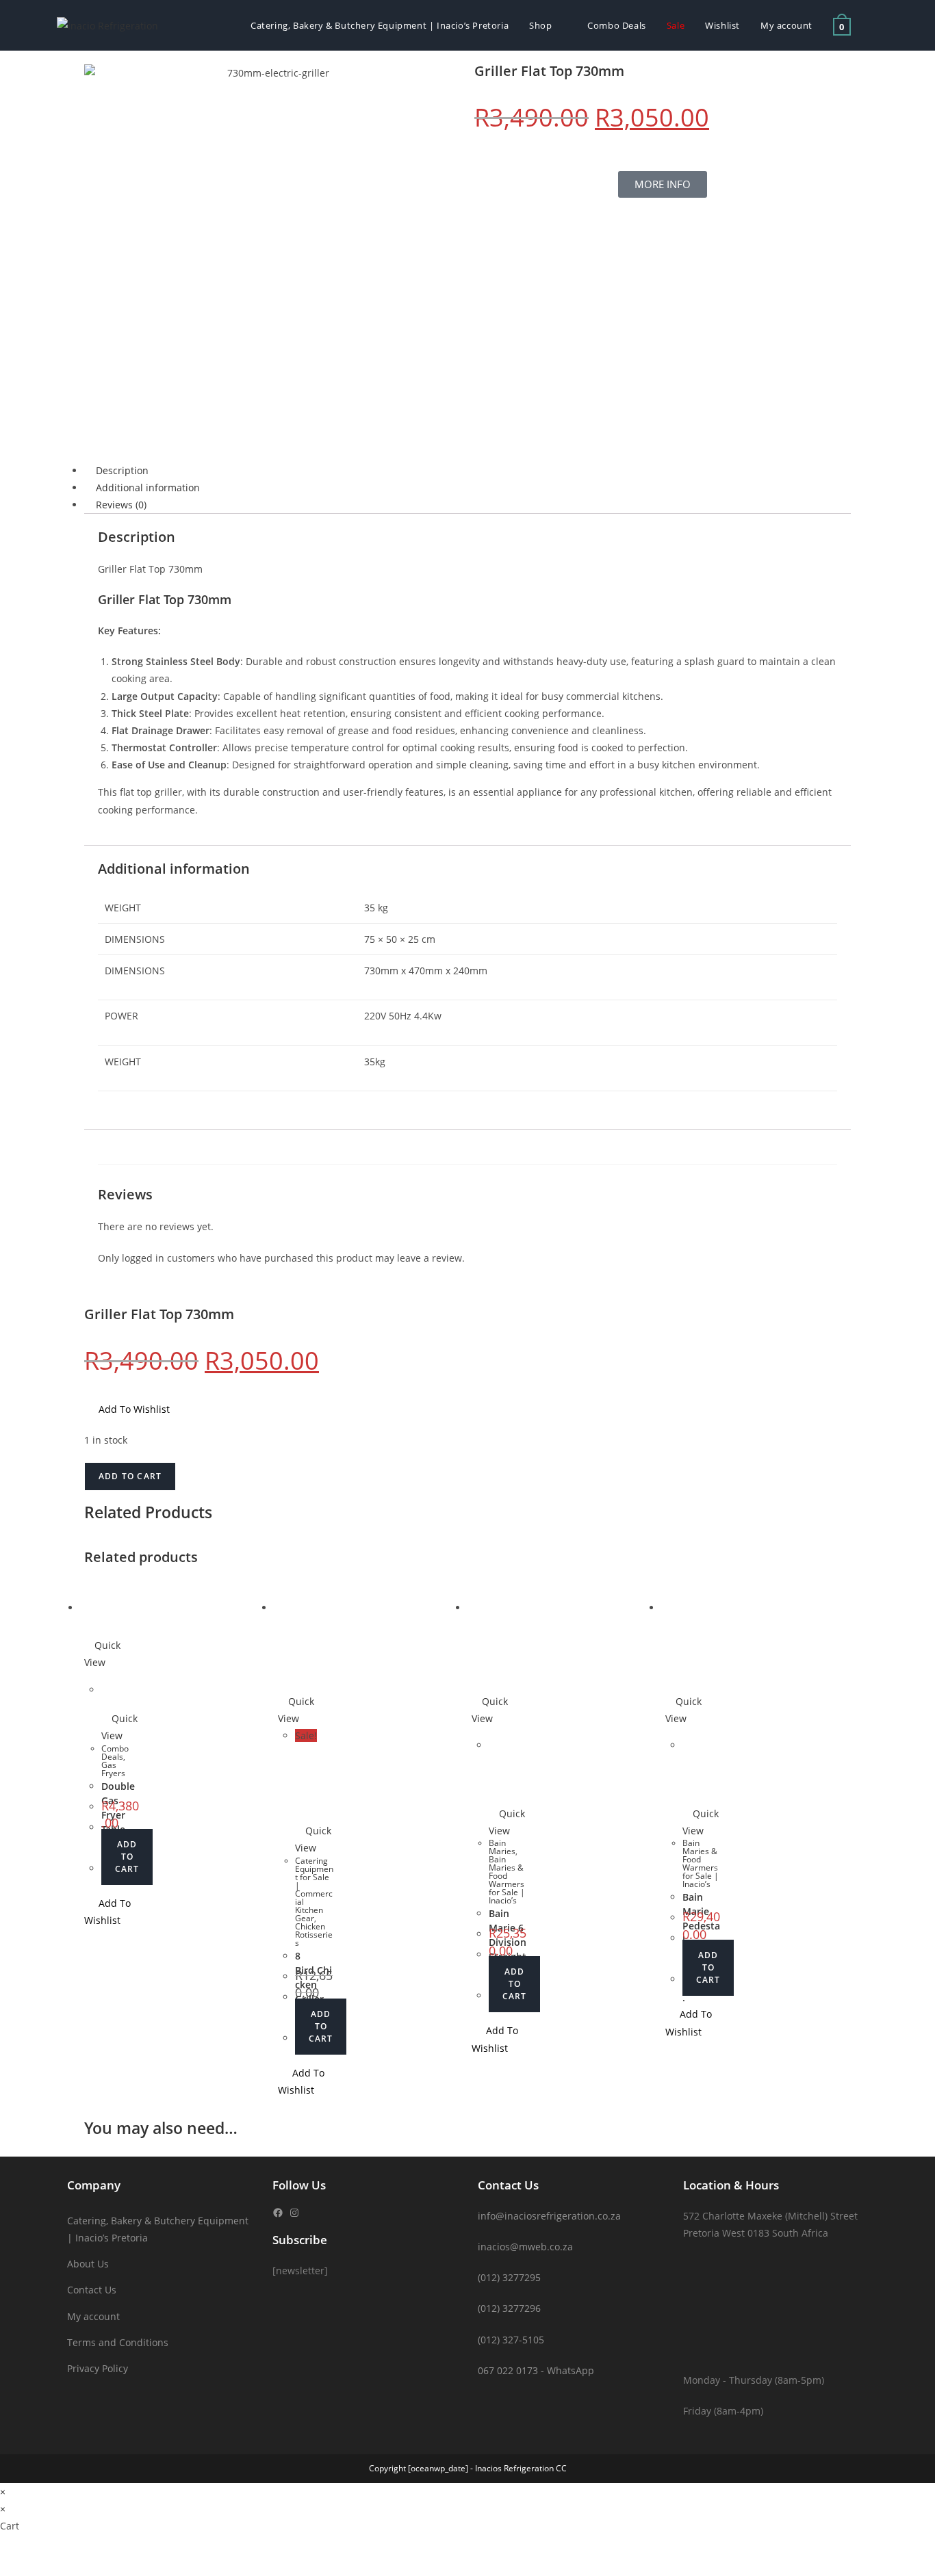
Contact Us (92, 2290)
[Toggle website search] (875, 25)
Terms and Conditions (118, 2342)
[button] (127, 1409)
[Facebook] (278, 2213)
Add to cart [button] (127, 1857)
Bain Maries (502, 1847)
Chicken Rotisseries (314, 1935)
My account (93, 2316)
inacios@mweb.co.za (525, 2247)
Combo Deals (115, 1753)
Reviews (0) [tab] (121, 505)
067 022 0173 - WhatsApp (536, 2370)
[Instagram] (294, 2213)
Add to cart (130, 1476)
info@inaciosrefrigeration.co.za (549, 2216)
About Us (88, 2264)
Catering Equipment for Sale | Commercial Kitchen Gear (314, 1889)
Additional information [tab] (148, 487)
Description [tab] (122, 470)
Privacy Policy (98, 2368)
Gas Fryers (113, 1769)
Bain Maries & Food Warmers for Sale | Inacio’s (507, 1880)
